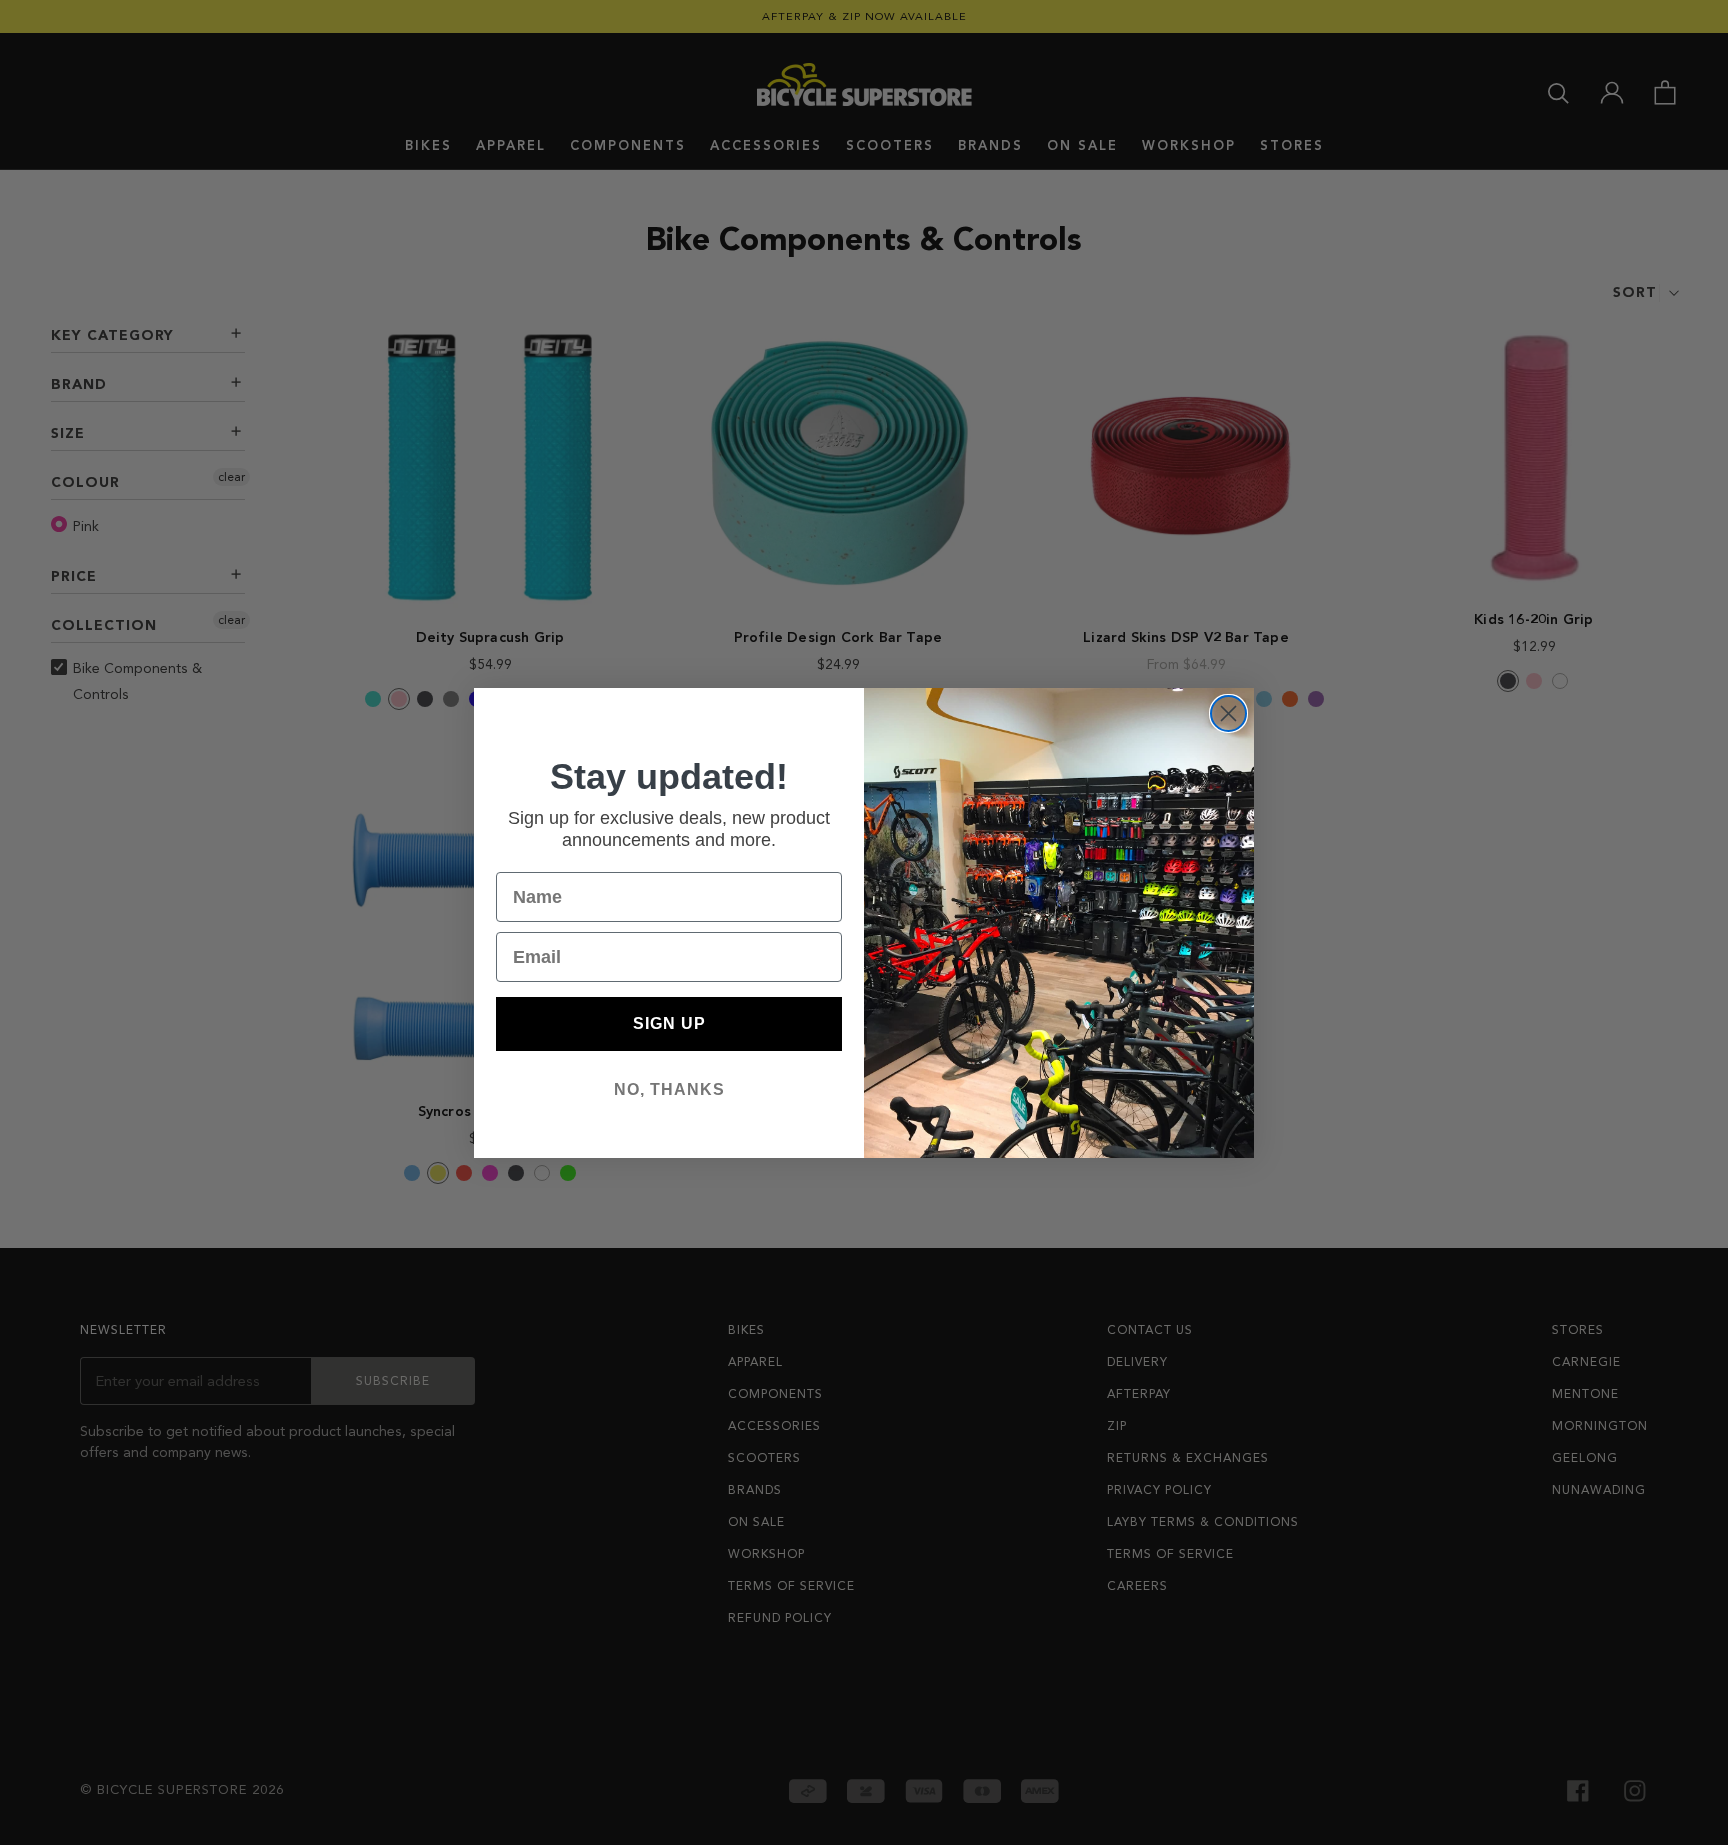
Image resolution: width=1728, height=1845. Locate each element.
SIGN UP (669, 1023)
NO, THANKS (669, 1089)
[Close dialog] (1228, 713)
